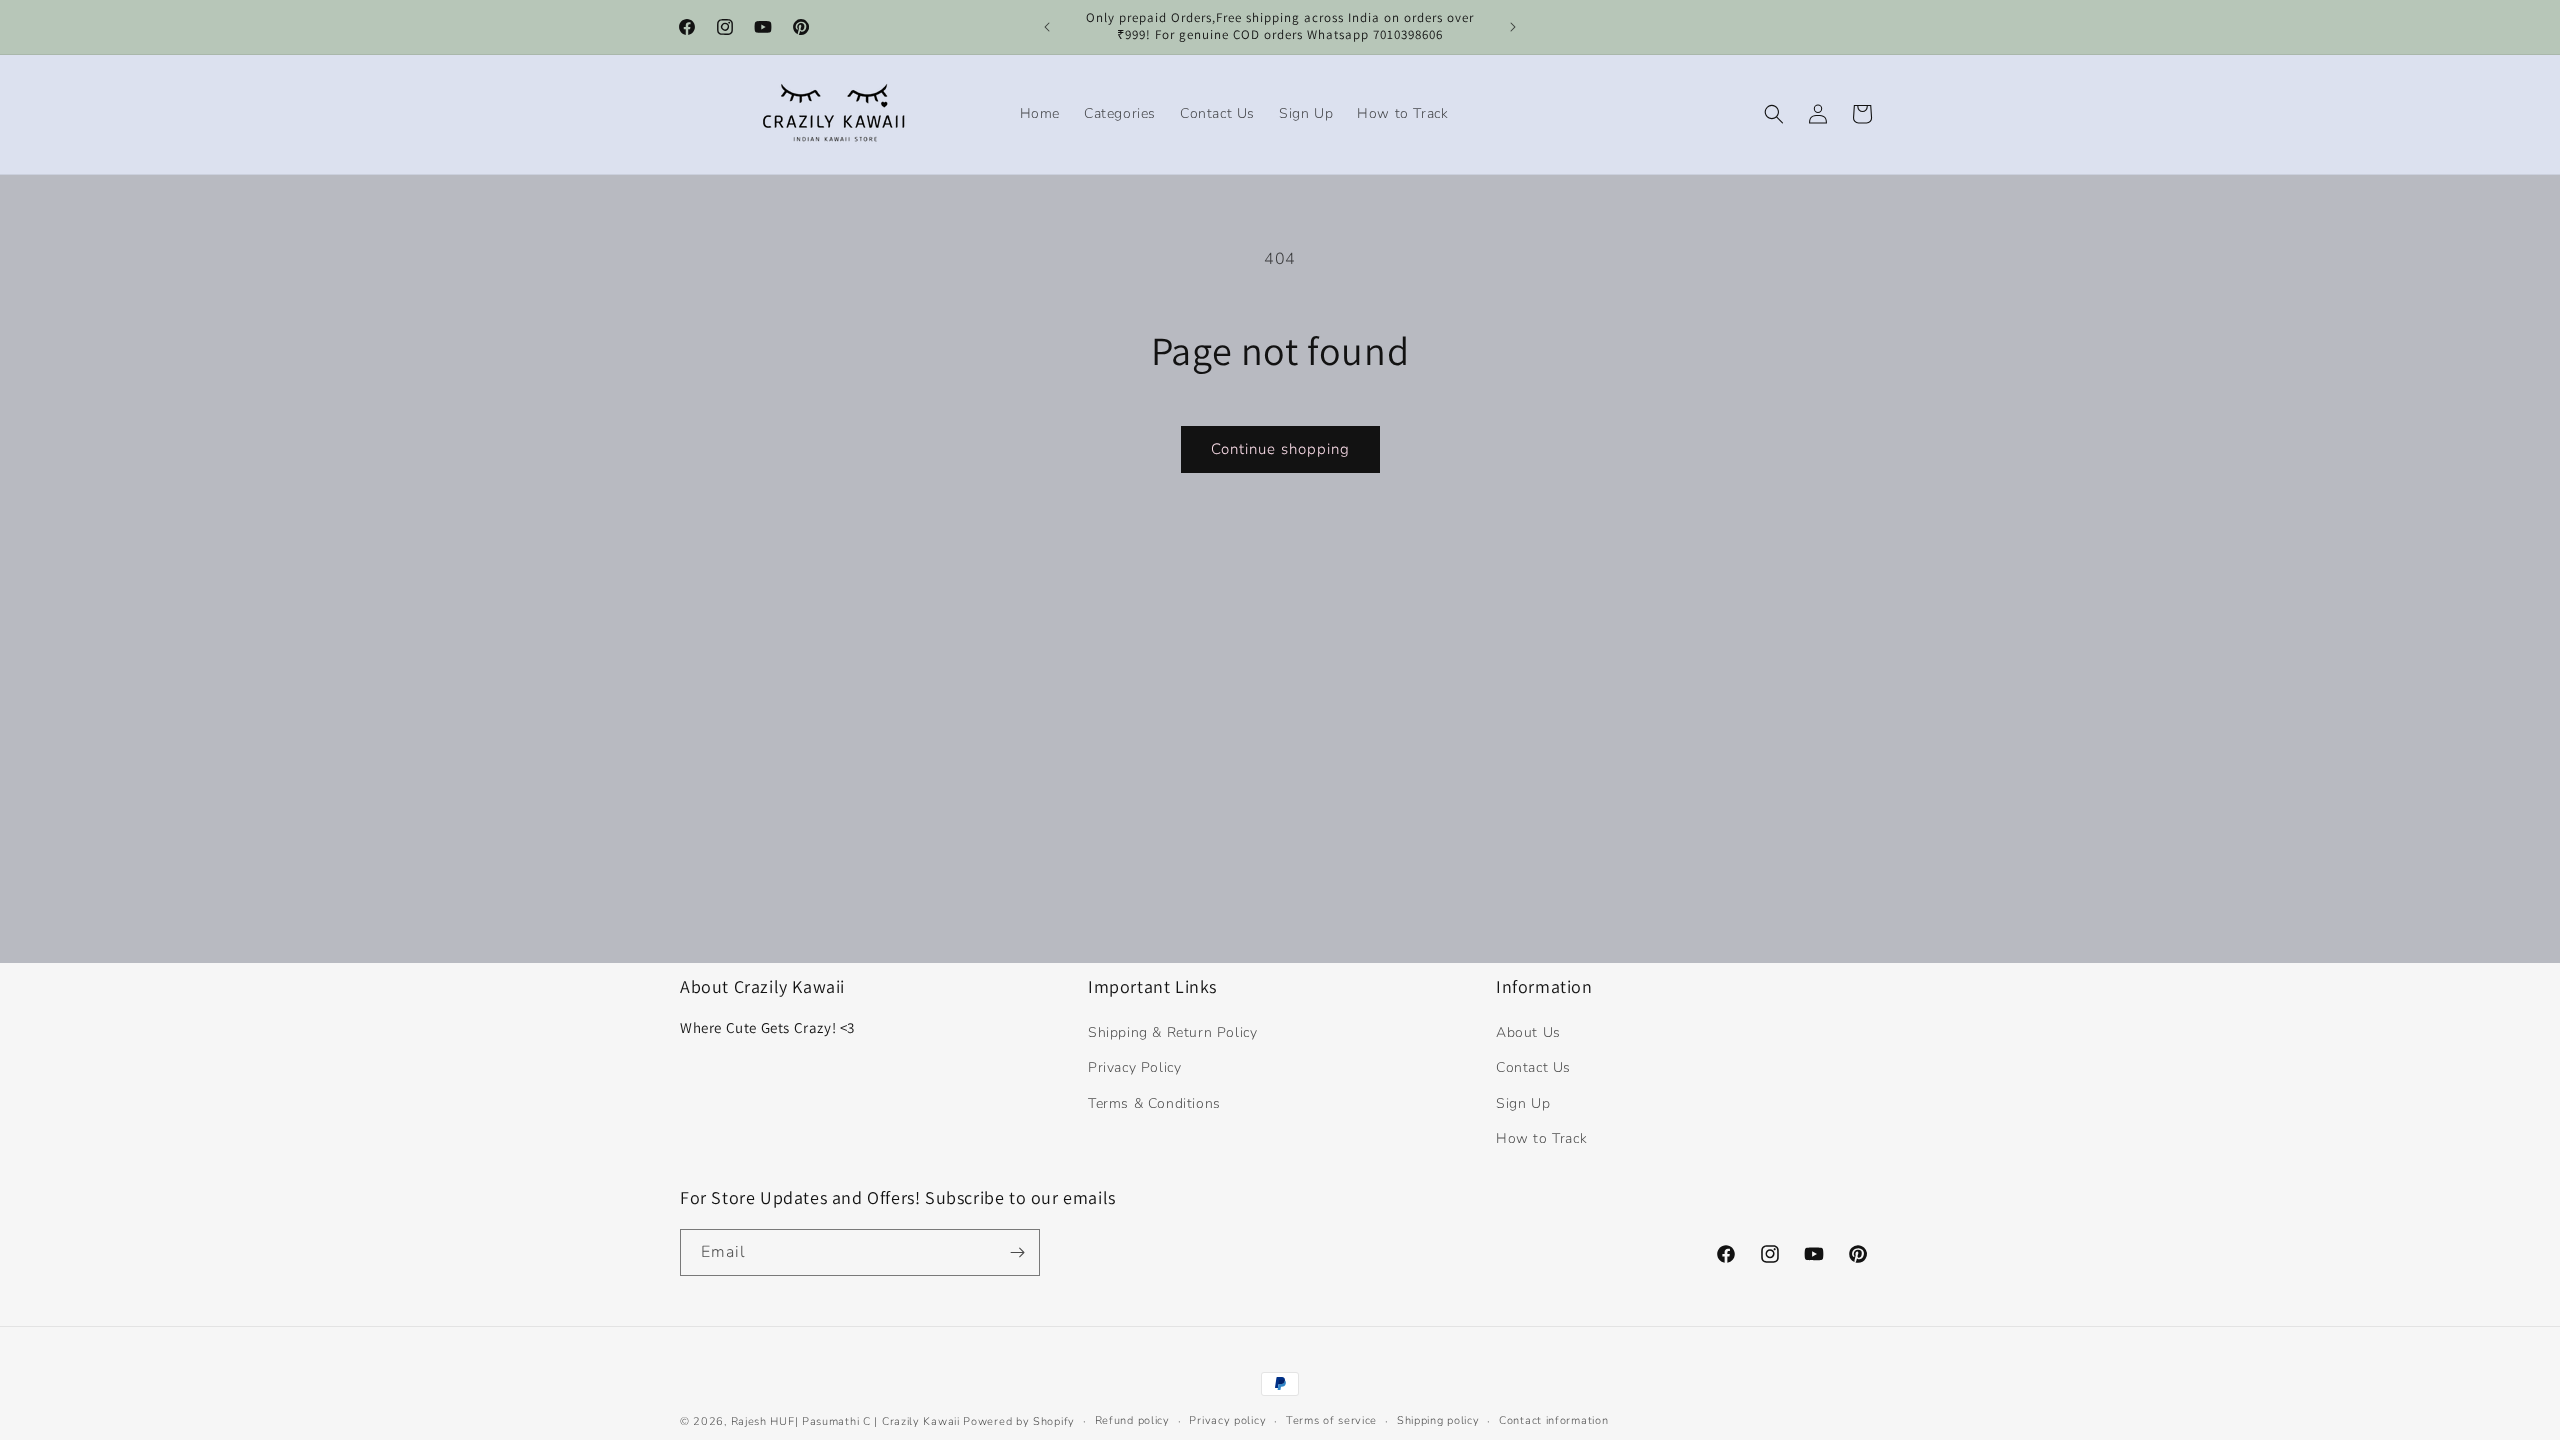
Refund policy (1132, 1420)
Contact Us (1533, 1067)
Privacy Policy (1134, 1067)
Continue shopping (1280, 449)
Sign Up (1523, 1103)
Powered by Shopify (1019, 1421)
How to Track (1541, 1138)
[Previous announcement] (1047, 27)
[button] (1774, 114)
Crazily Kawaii (921, 1421)
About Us (1528, 1032)
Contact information (1553, 1420)
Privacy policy (1227, 1420)
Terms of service (1331, 1420)
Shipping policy (1438, 1420)
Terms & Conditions (1154, 1103)
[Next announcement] (1513, 27)
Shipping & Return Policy (1172, 1032)
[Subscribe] (1017, 1252)
